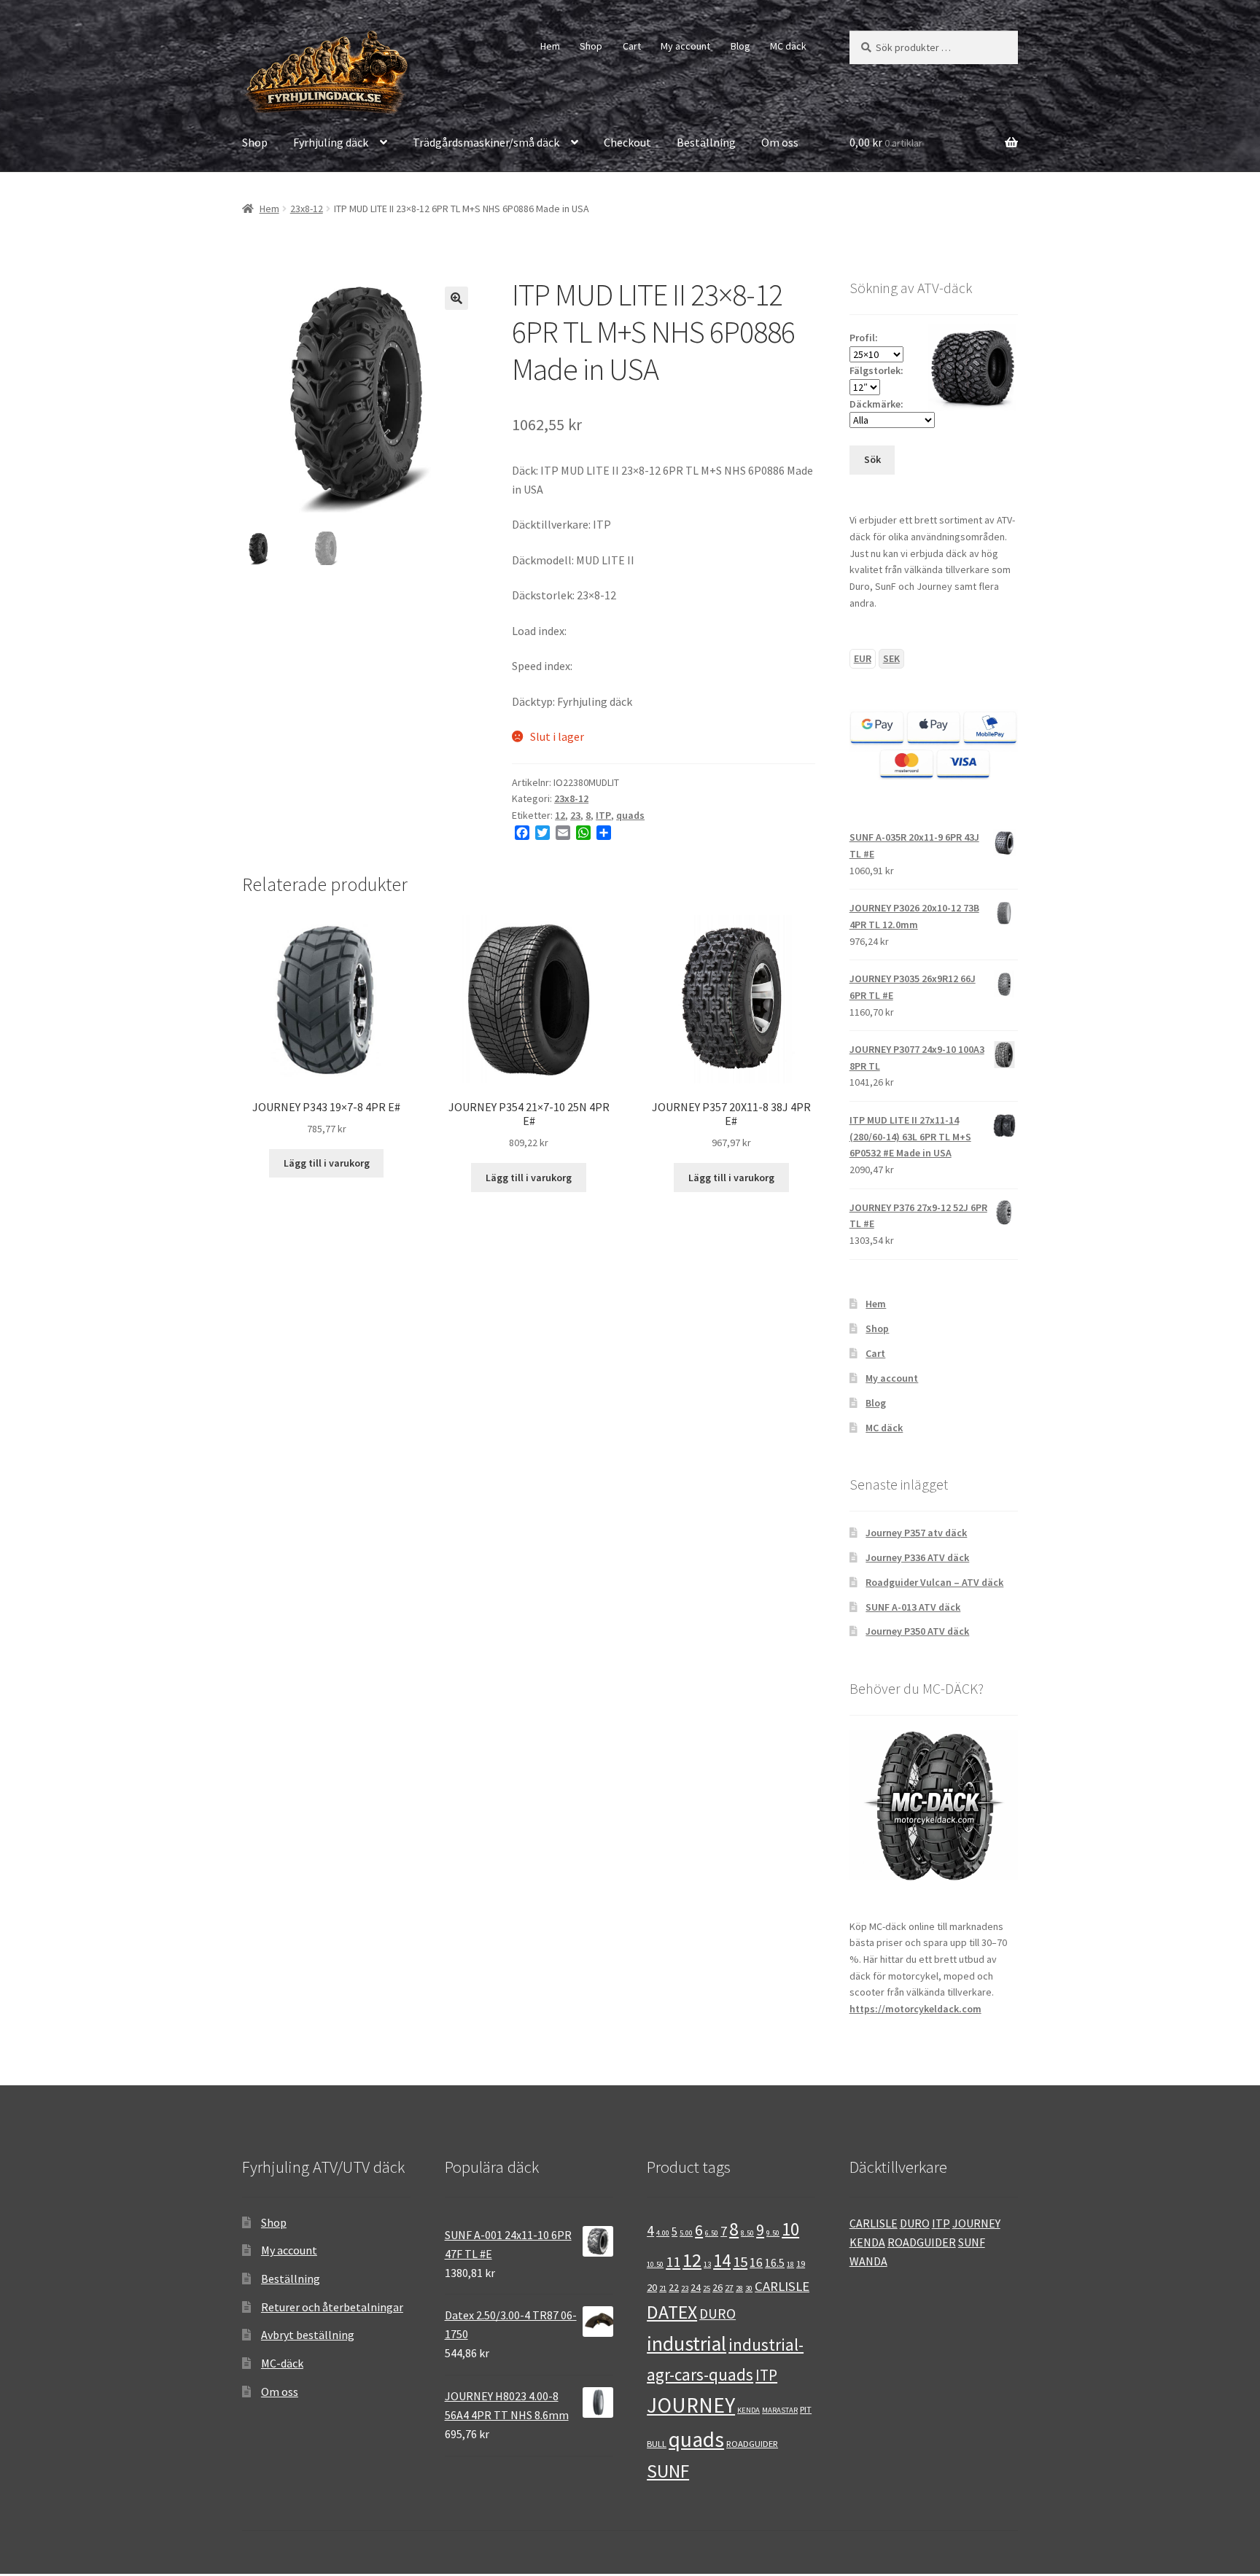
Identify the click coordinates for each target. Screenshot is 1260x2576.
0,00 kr (886, 142)
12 (560, 815)
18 (790, 2264)
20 (652, 2287)
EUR (863, 658)
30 (749, 2288)
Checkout (627, 142)
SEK (891, 658)
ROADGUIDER (752, 2443)
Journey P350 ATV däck (917, 1631)
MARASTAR (780, 2410)
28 (739, 2288)
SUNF (668, 2471)
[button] (456, 298)
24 (696, 2287)
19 (801, 2263)
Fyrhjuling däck (331, 142)
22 (674, 2287)
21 (663, 2288)
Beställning (706, 142)
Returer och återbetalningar (332, 2307)
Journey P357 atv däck (916, 1533)
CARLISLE (782, 2286)
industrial (687, 2344)
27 (729, 2287)
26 (717, 2287)
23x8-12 (307, 209)
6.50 (712, 2233)
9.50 (773, 2233)
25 (707, 2288)
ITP (603, 815)
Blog (740, 46)
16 (756, 2262)
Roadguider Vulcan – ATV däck (934, 1582)
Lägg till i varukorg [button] (327, 1163)
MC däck (788, 46)
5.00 (686, 2233)
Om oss (780, 142)
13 (707, 2264)
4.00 (663, 2233)
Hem (550, 46)
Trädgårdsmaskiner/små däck (486, 142)
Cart (632, 46)
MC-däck (282, 2363)
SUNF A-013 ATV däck (913, 1607)
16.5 (775, 2263)
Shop (591, 46)
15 (740, 2262)
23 (575, 815)
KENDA (748, 2410)
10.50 (655, 2264)
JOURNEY (691, 2405)
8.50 (747, 2233)
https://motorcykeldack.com (915, 2009)
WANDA (868, 2261)
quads (630, 815)
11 (673, 2262)
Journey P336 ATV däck (917, 1557)
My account (685, 46)
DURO (717, 2314)
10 (790, 2229)
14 (722, 2261)
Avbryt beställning (308, 2335)
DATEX (672, 2312)
